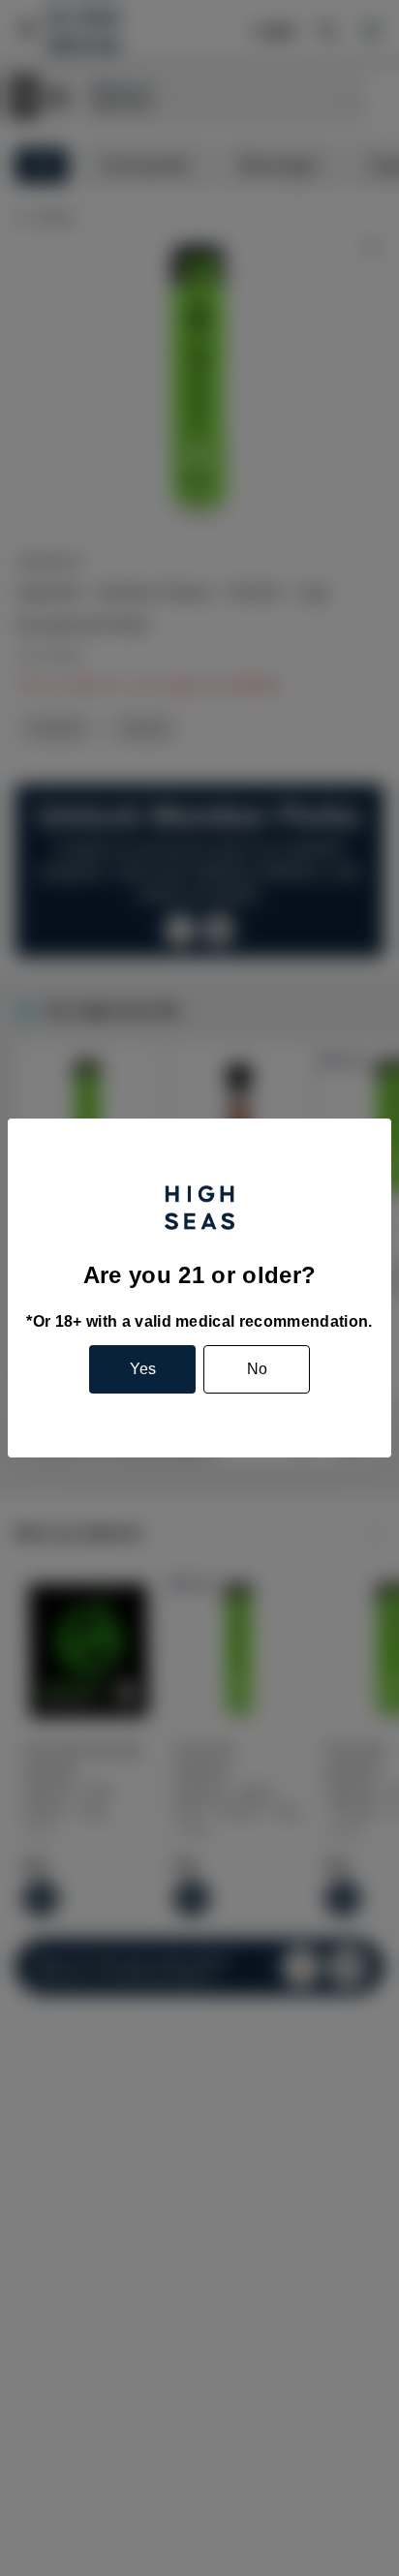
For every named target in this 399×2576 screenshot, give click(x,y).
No (257, 1369)
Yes (143, 1369)
